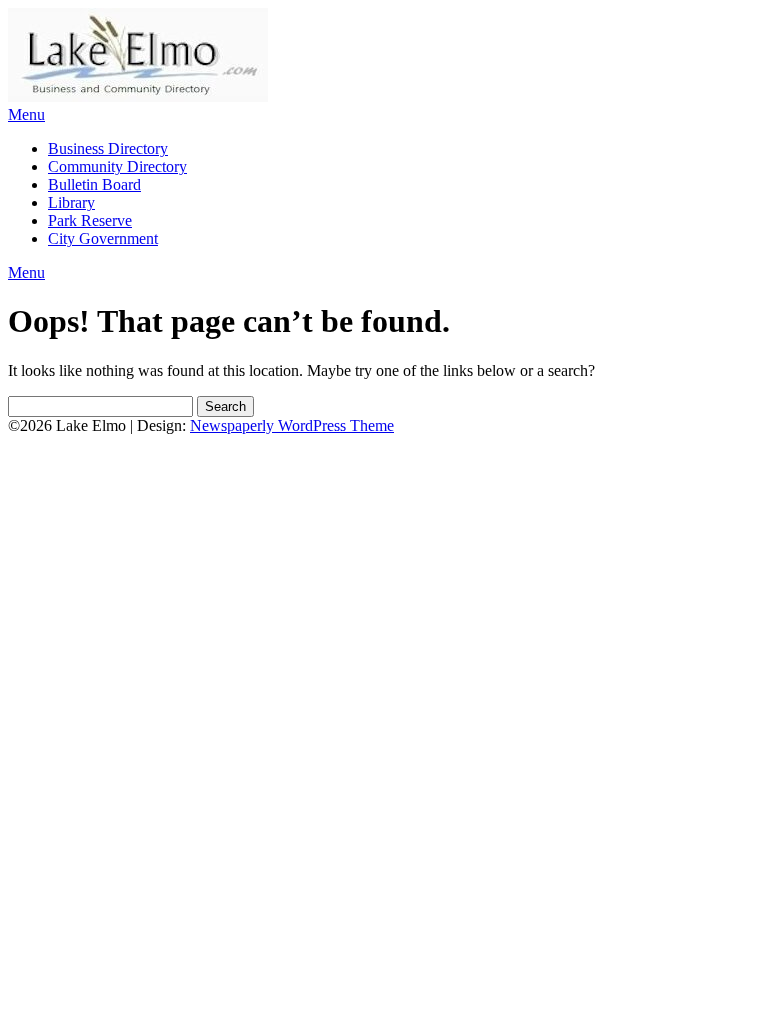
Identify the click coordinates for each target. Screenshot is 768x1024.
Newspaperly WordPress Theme (292, 425)
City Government (103, 238)
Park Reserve (90, 220)
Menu (26, 114)
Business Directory (108, 148)
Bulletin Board (94, 184)
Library (71, 202)
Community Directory (117, 166)
